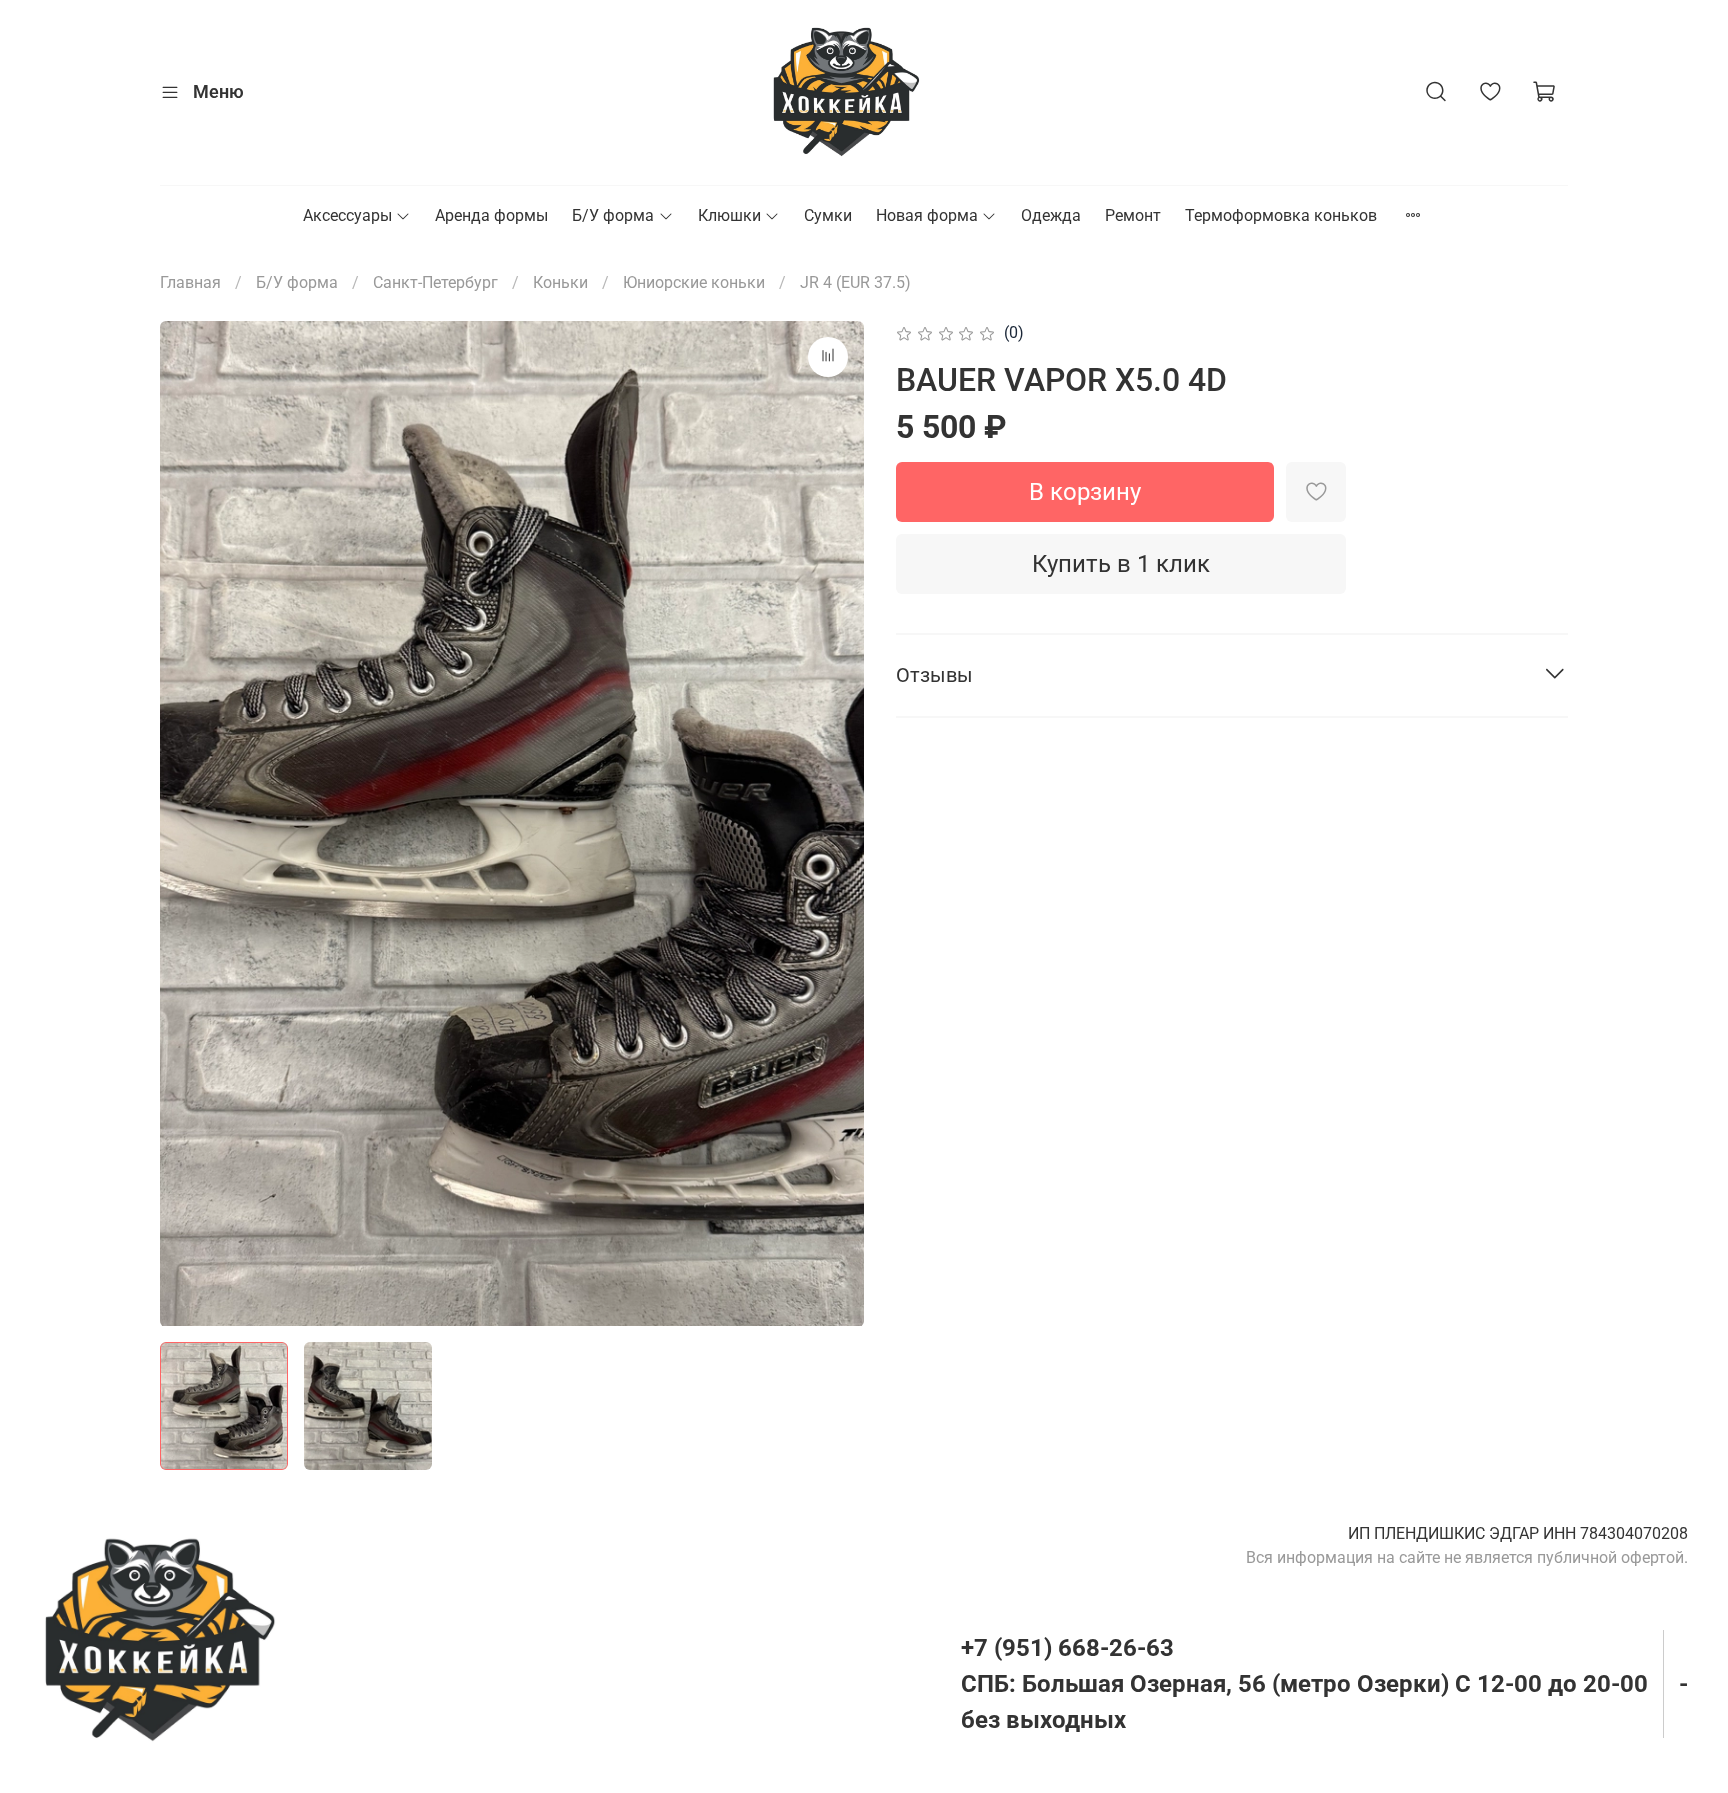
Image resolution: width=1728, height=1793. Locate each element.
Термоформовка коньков (1281, 215)
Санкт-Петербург (435, 282)
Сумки (828, 215)
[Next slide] (832, 823)
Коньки (560, 282)
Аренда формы (491, 215)
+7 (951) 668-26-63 (1067, 1648)
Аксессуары (347, 215)
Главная (190, 282)
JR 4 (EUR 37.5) (855, 282)
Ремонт (1133, 215)
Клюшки (729, 215)
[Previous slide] (192, 823)
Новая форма (927, 215)
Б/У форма (613, 215)
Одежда (1051, 215)
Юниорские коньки (694, 282)
